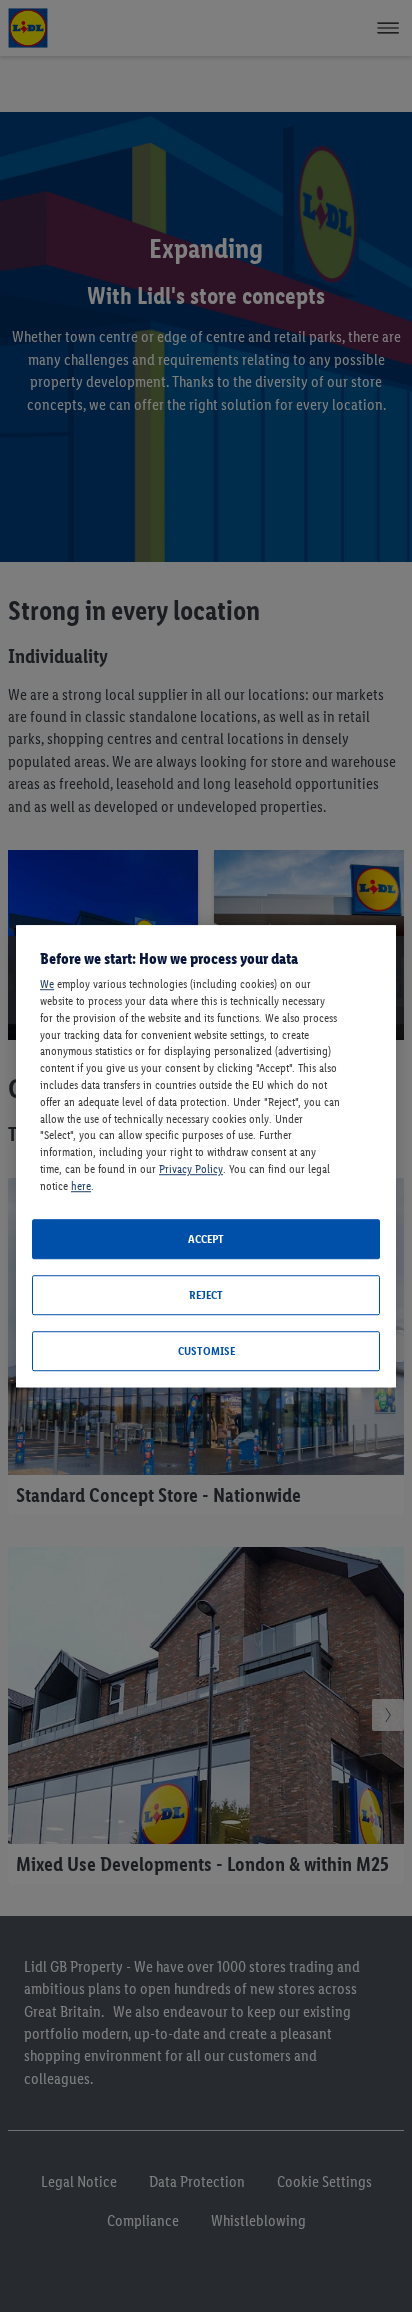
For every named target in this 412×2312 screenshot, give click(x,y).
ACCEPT (206, 1239)
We (47, 984)
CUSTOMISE (206, 1351)
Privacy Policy (191, 1169)
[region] (206, 1156)
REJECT (206, 1295)
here (81, 1186)
